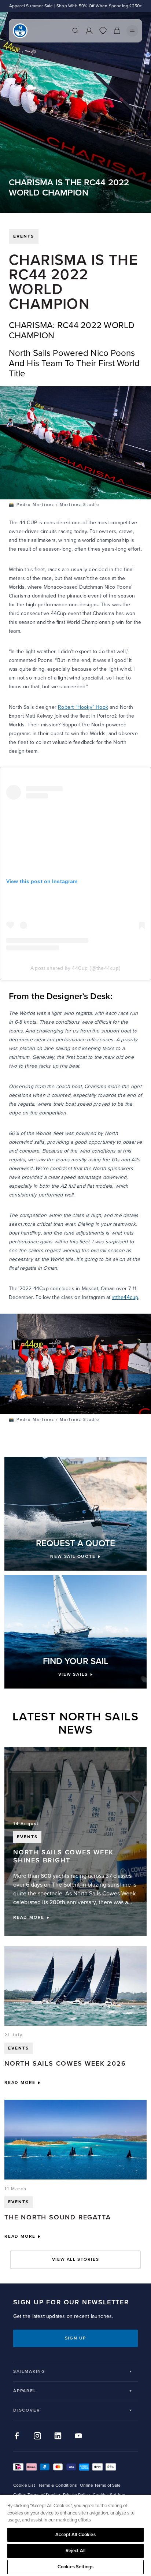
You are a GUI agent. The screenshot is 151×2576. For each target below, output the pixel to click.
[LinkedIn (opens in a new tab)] (58, 2436)
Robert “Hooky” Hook (83, 707)
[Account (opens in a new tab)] (89, 31)
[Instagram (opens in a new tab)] (37, 2436)
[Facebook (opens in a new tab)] (17, 2436)
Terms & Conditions (58, 2485)
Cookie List (24, 2485)
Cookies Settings (75, 2567)
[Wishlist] (103, 31)
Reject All (75, 2551)
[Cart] (117, 31)
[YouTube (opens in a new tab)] (78, 2436)
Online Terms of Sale (100, 2485)
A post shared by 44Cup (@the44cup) (75, 968)
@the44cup (125, 1297)
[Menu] (132, 31)
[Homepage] (20, 31)
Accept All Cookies (75, 2535)
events (24, 236)
